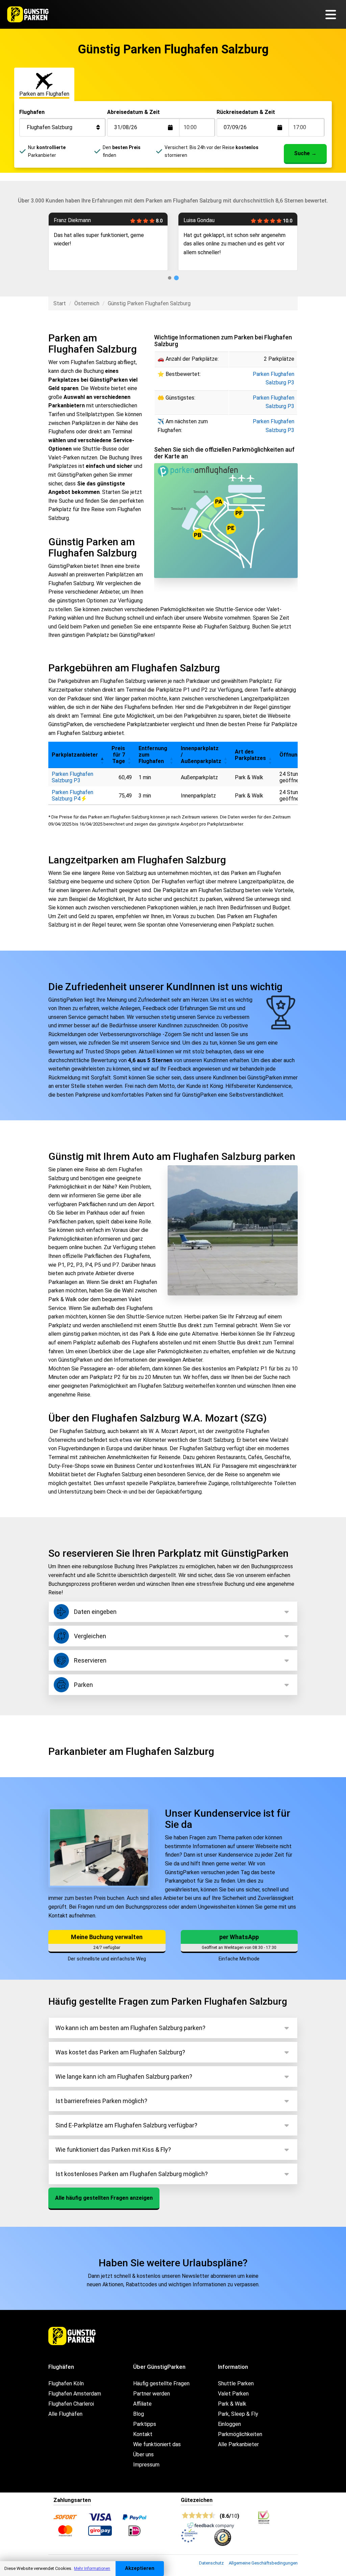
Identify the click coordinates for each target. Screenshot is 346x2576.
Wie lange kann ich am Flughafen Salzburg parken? (124, 2077)
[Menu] (333, 14)
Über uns (143, 2454)
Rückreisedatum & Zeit (246, 112)
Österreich (87, 303)
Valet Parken (233, 2394)
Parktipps (145, 2424)
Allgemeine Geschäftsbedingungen (263, 2563)
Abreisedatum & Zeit (133, 112)
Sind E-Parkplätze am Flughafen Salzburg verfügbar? (126, 2125)
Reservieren (90, 1660)
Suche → (305, 153)
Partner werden (152, 2394)
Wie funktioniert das (157, 2444)
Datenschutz (211, 2563)
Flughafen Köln (66, 2383)
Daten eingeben (95, 1612)
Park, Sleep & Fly (238, 2414)
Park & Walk (232, 2404)
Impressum (146, 2465)
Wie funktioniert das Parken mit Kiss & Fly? (113, 2150)
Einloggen (229, 2424)
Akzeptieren (140, 2568)
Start (60, 303)
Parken (83, 1685)
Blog (139, 2414)
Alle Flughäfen (65, 2414)
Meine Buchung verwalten (107, 1937)
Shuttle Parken (236, 2383)
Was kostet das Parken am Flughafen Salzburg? (120, 2052)
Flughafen (32, 112)
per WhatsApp (239, 1937)
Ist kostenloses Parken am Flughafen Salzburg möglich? (132, 2174)
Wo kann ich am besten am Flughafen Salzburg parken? (130, 2028)
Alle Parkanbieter (238, 2444)
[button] (102, 755)
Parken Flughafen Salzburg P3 (72, 777)
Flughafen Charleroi (71, 2404)
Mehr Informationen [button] (92, 2569)
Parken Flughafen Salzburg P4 (72, 795)
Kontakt (143, 2434)
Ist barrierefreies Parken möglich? (101, 2101)
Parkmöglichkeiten (240, 2434)
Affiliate (142, 2404)
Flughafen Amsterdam (75, 2394)
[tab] (170, 278)
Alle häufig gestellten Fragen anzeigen (104, 2198)
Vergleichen (90, 1636)
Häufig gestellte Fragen (161, 2383)
